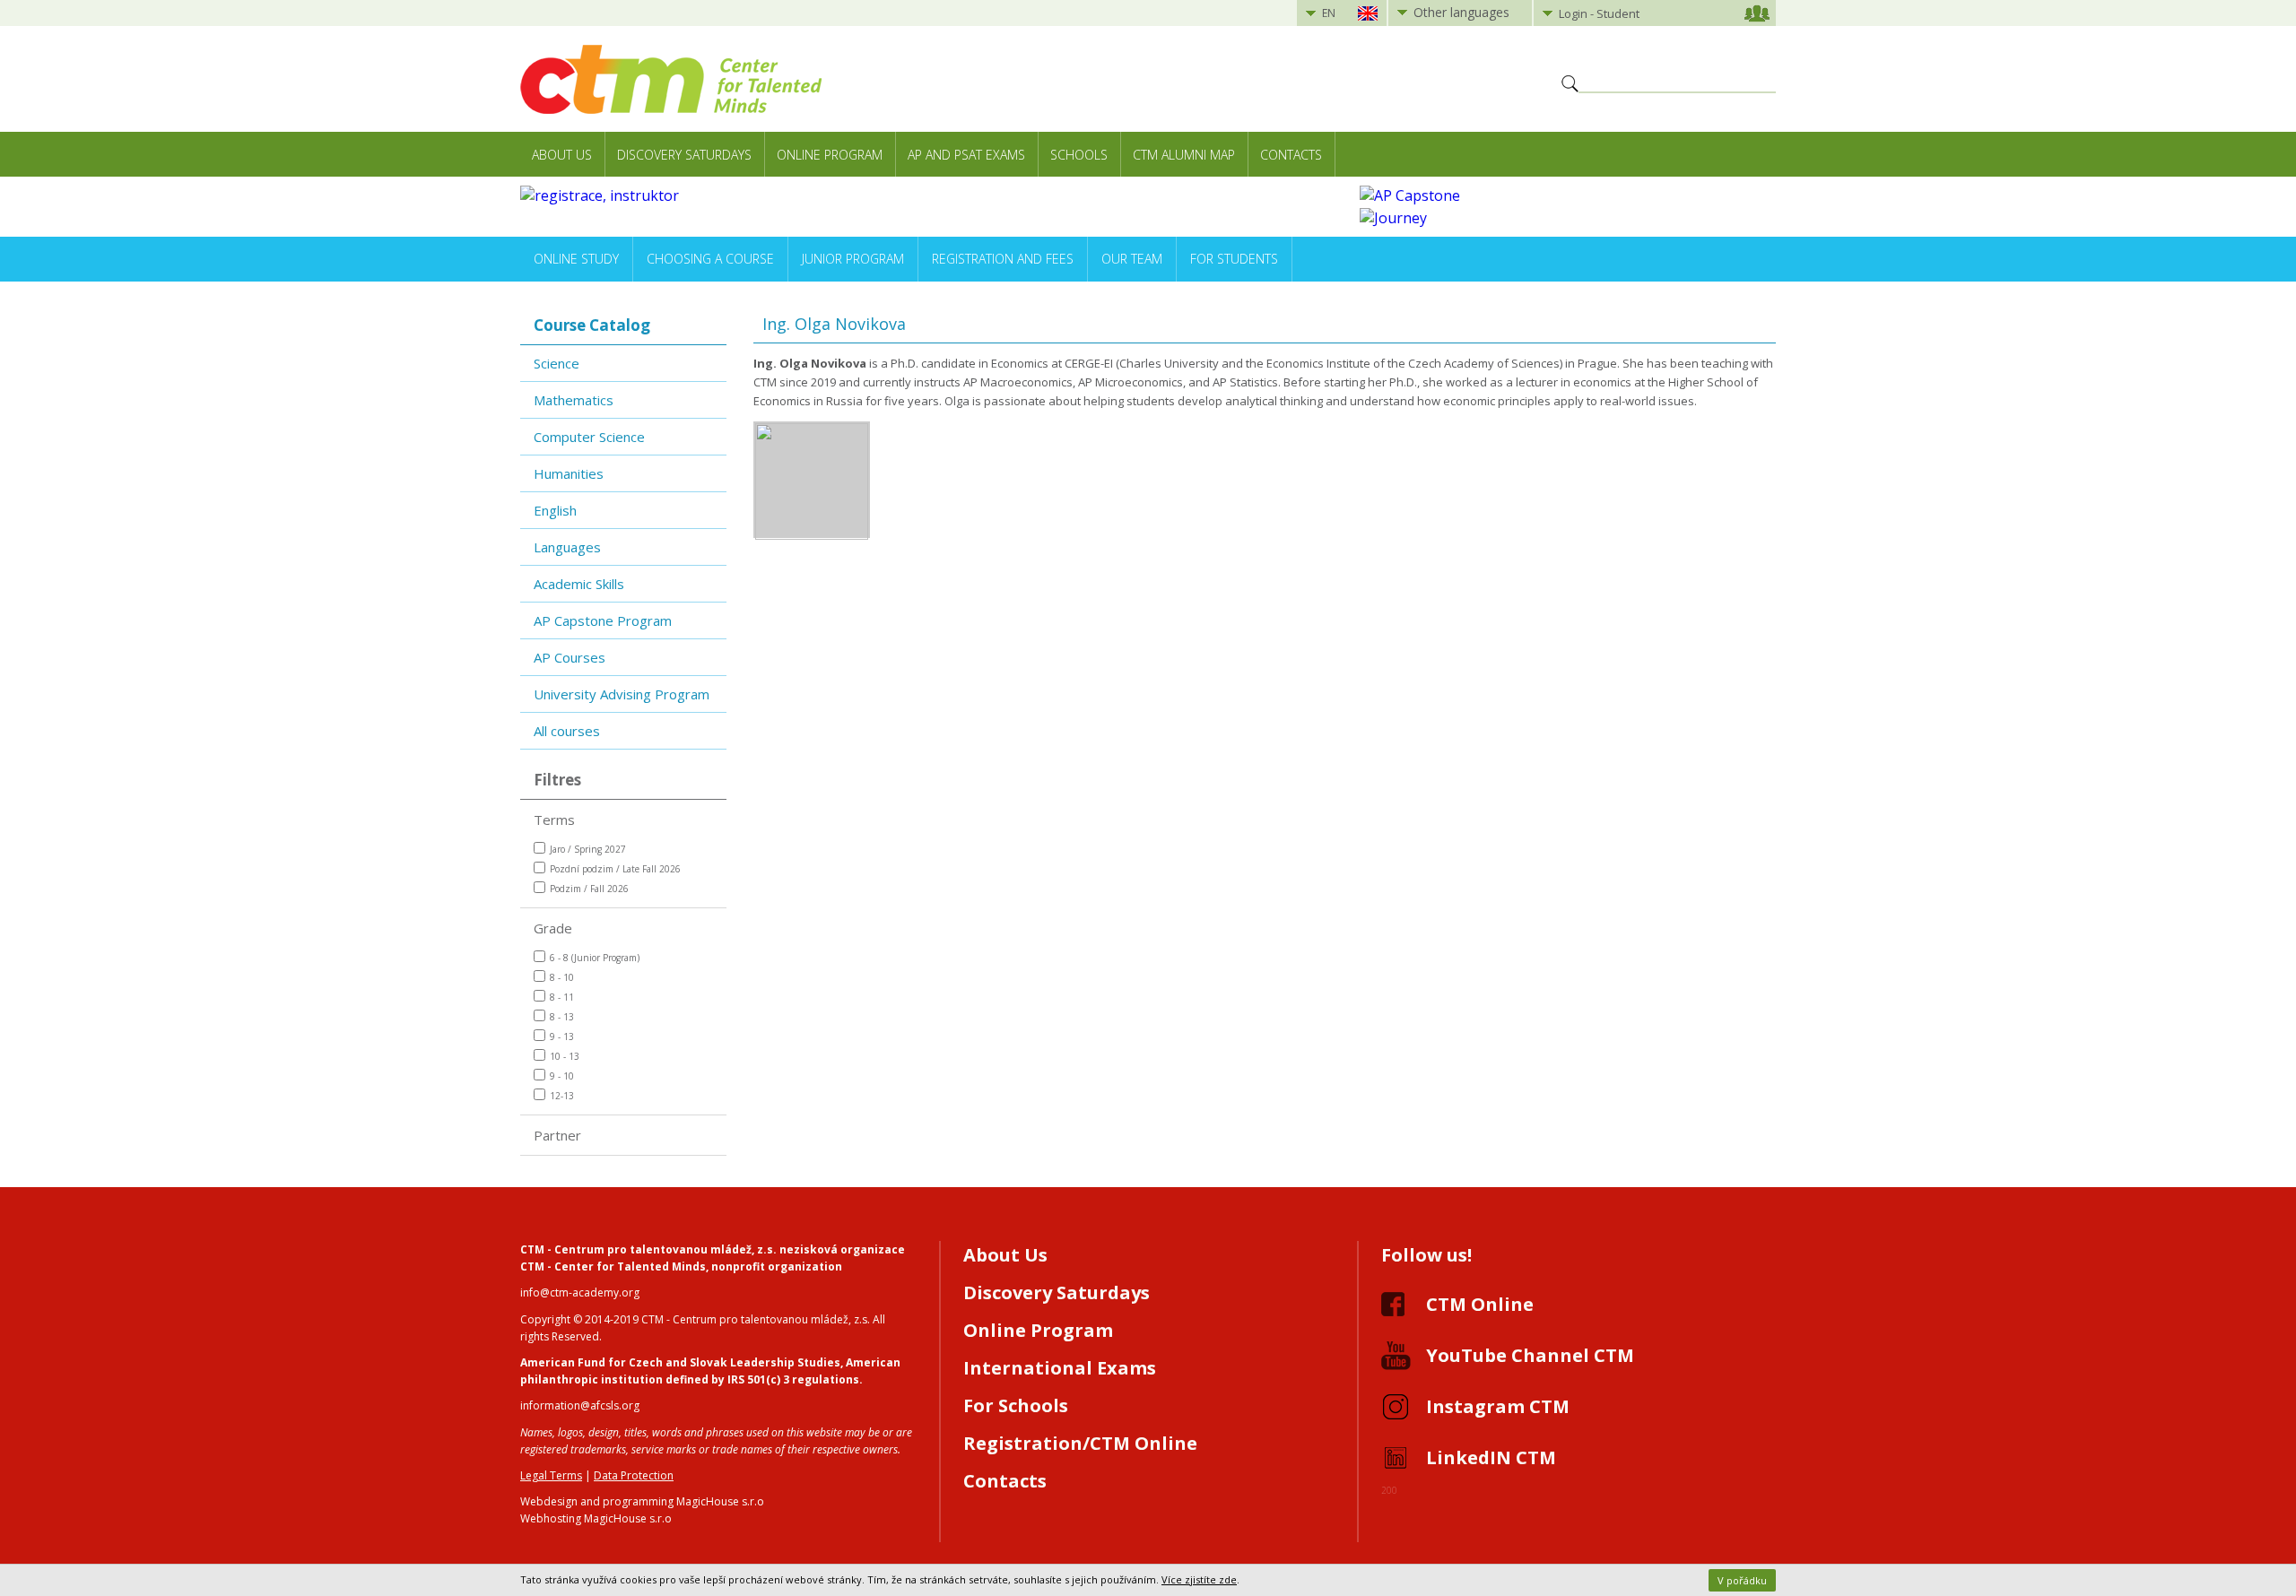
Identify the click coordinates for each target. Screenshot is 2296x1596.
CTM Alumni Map (1184, 155)
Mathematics (574, 400)
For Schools (1016, 1405)
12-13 (562, 1096)
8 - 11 (562, 997)
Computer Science (589, 437)
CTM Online (1480, 1304)
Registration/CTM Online (1080, 1443)
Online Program (830, 155)
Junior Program (853, 259)
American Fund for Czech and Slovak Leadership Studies (680, 1362)
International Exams (1060, 1368)
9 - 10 (562, 1076)
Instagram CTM (1498, 1406)
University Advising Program (622, 694)
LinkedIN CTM (1491, 1457)
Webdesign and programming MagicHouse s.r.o (642, 1501)
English (555, 510)
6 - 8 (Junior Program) (595, 958)
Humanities (569, 473)
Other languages (1461, 12)
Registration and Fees (1003, 259)
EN (1329, 13)
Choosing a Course (710, 259)
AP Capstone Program (603, 620)
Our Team (1132, 259)
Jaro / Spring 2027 (588, 849)
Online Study (576, 259)
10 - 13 (565, 1056)
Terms (554, 820)
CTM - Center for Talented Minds (613, 1266)
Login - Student (1599, 13)
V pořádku (1742, 1580)
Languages (567, 547)
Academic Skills (579, 584)
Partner (557, 1135)
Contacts (1291, 155)
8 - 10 (562, 977)
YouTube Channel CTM (1530, 1355)
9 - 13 (562, 1037)
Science (557, 363)
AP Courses (570, 657)
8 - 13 (562, 1017)
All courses (567, 731)
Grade (553, 928)
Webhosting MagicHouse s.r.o (596, 1518)
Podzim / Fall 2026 (589, 889)
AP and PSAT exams (966, 155)
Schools (1079, 155)
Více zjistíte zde (1199, 1579)
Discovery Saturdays (684, 155)
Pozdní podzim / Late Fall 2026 (615, 869)
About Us (562, 155)
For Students (1234, 259)
